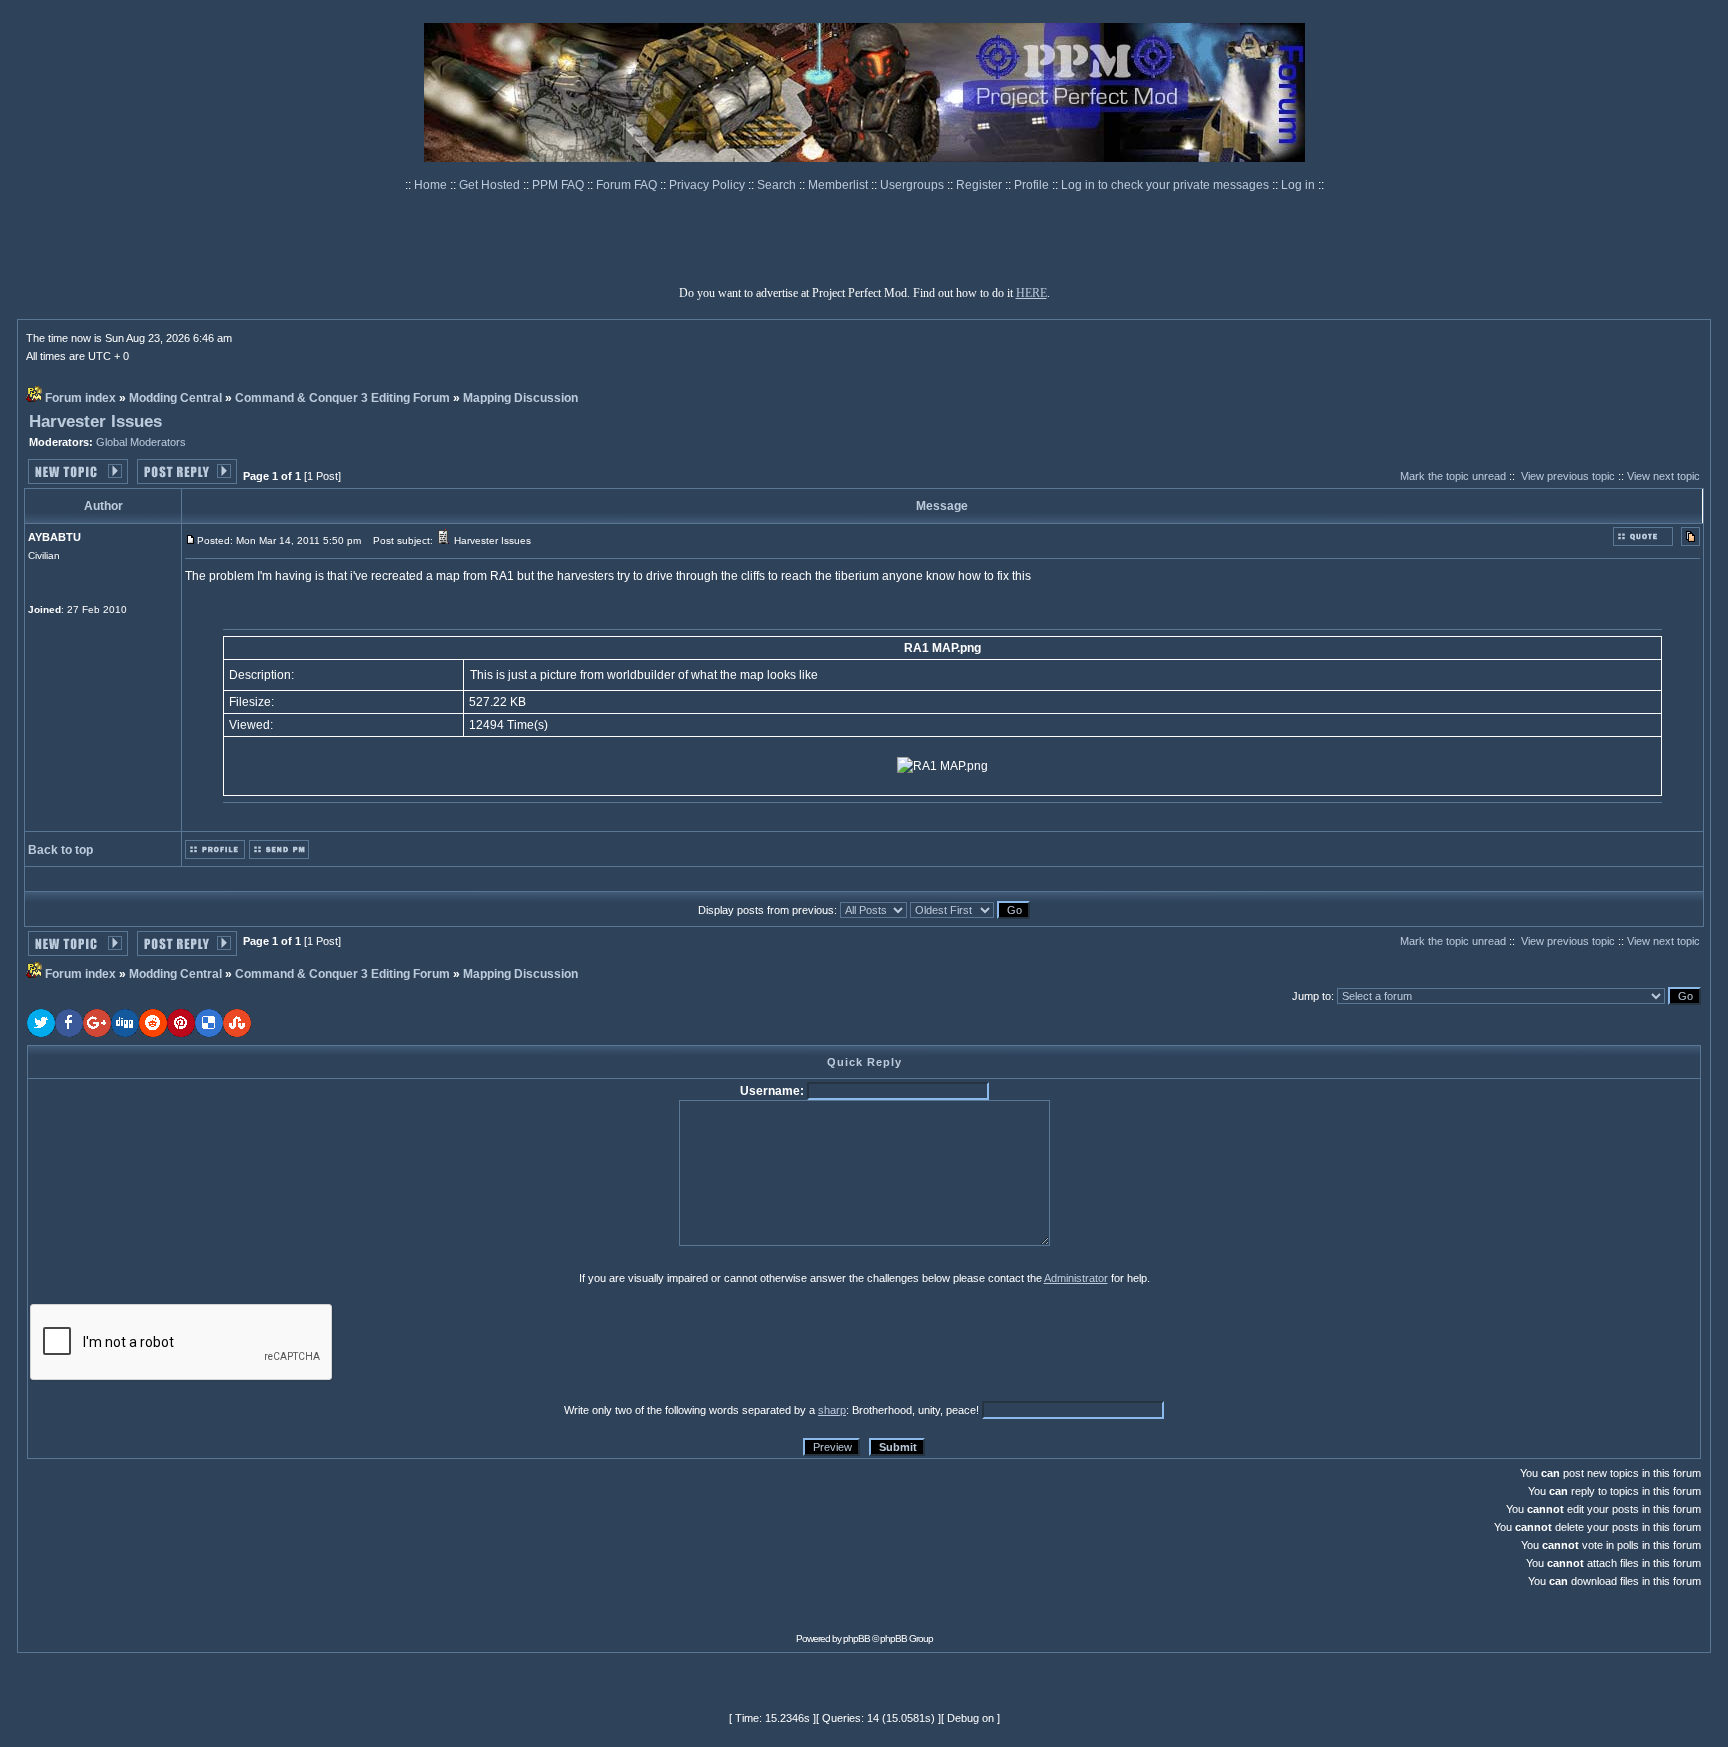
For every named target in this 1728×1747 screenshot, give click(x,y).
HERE (1031, 293)
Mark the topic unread (1453, 476)
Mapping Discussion (520, 398)
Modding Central (175, 398)
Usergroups (913, 185)
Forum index (80, 398)
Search (778, 185)
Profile (1033, 185)
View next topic (1663, 476)
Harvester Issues (95, 421)
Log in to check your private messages (1166, 185)
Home (432, 185)
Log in (1298, 185)
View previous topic (1568, 476)
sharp (832, 1410)
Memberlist (839, 185)
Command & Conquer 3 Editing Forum (342, 398)
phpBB (856, 1638)
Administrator (1076, 1278)
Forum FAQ (628, 185)
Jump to (1311, 996)
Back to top (60, 850)
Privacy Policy (708, 185)
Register (980, 185)
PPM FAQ (559, 185)
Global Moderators (141, 442)
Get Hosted (491, 185)
